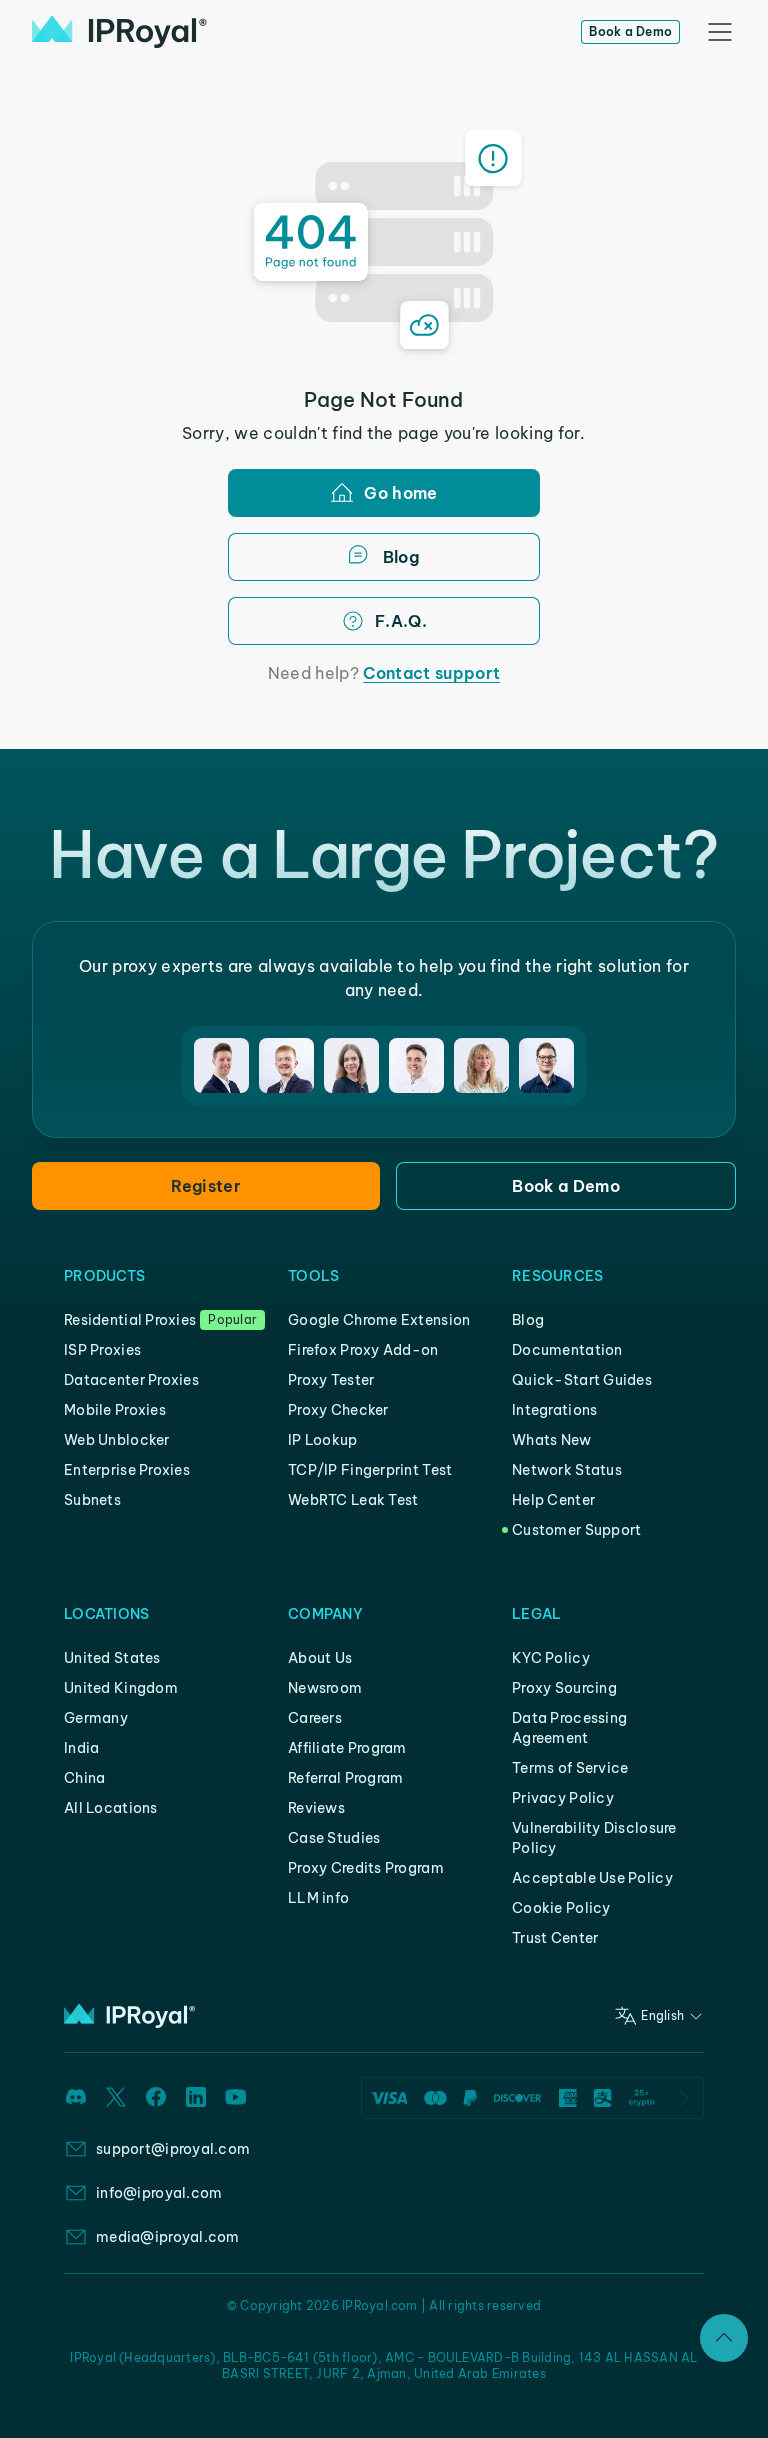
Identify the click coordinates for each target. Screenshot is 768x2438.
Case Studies (334, 1838)
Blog (528, 1320)
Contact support (431, 673)
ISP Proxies (102, 1350)
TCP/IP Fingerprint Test (370, 1470)
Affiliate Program (347, 1748)
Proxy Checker (338, 1410)
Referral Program (345, 1778)
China (84, 1778)
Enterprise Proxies (127, 1470)
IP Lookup (323, 1440)
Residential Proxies (130, 1320)
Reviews (316, 1808)
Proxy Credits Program (366, 1868)
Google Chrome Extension (379, 1320)
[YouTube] (236, 2097)
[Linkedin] (196, 2097)
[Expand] (724, 2338)
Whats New (552, 1440)
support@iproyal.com (173, 2149)
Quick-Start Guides (582, 1380)
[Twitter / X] (116, 2097)
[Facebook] (156, 2097)
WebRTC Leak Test (353, 1500)
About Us (320, 1658)
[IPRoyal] (119, 32)
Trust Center (555, 1938)
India (81, 1748)
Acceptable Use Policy (592, 1878)
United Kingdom (121, 1688)
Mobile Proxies (115, 1410)
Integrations (554, 1410)
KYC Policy (551, 1658)
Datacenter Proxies (131, 1380)
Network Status (567, 1470)
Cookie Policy (561, 1908)
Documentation (567, 1350)
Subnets (92, 1500)
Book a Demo (630, 31)
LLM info (318, 1898)
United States (112, 1658)
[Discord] (76, 2097)
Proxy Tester (331, 1380)
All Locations (111, 1808)
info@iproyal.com (159, 2193)
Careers (315, 1718)
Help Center (553, 1500)
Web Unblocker (117, 1440)
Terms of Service (570, 1768)
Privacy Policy (563, 1798)
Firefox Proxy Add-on (363, 1350)
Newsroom (325, 1688)
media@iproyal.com (168, 2237)
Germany (96, 1718)
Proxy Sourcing (564, 1688)
